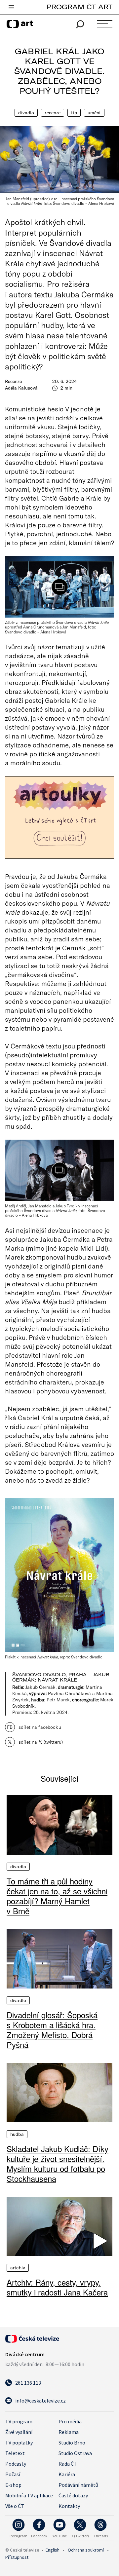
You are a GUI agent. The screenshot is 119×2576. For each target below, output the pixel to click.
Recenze (53, 113)
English (53, 2550)
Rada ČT (68, 2464)
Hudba (17, 2134)
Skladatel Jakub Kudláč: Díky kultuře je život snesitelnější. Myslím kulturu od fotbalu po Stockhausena (58, 2164)
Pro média (70, 2421)
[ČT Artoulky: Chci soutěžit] (59, 817)
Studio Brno (72, 2443)
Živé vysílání (19, 2432)
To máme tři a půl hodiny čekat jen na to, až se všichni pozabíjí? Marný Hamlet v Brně (57, 1896)
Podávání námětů (78, 2485)
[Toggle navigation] (11, 8)
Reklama (69, 2432)
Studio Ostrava (75, 2453)
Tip (74, 113)
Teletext (15, 2453)
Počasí (13, 2474)
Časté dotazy (73, 2495)
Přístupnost (17, 2557)
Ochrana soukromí (86, 2550)
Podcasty (16, 2464)
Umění (94, 113)
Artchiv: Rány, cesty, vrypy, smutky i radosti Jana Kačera (57, 2287)
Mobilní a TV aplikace (29, 2495)
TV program (19, 2421)
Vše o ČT (15, 2506)
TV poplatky (19, 2443)
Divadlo (26, 113)
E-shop (13, 2485)
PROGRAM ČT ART (79, 7)
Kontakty (69, 2506)
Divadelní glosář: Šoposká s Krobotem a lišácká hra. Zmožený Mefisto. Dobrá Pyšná (52, 2030)
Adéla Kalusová (21, 388)
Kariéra (67, 2474)
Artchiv (18, 2268)
